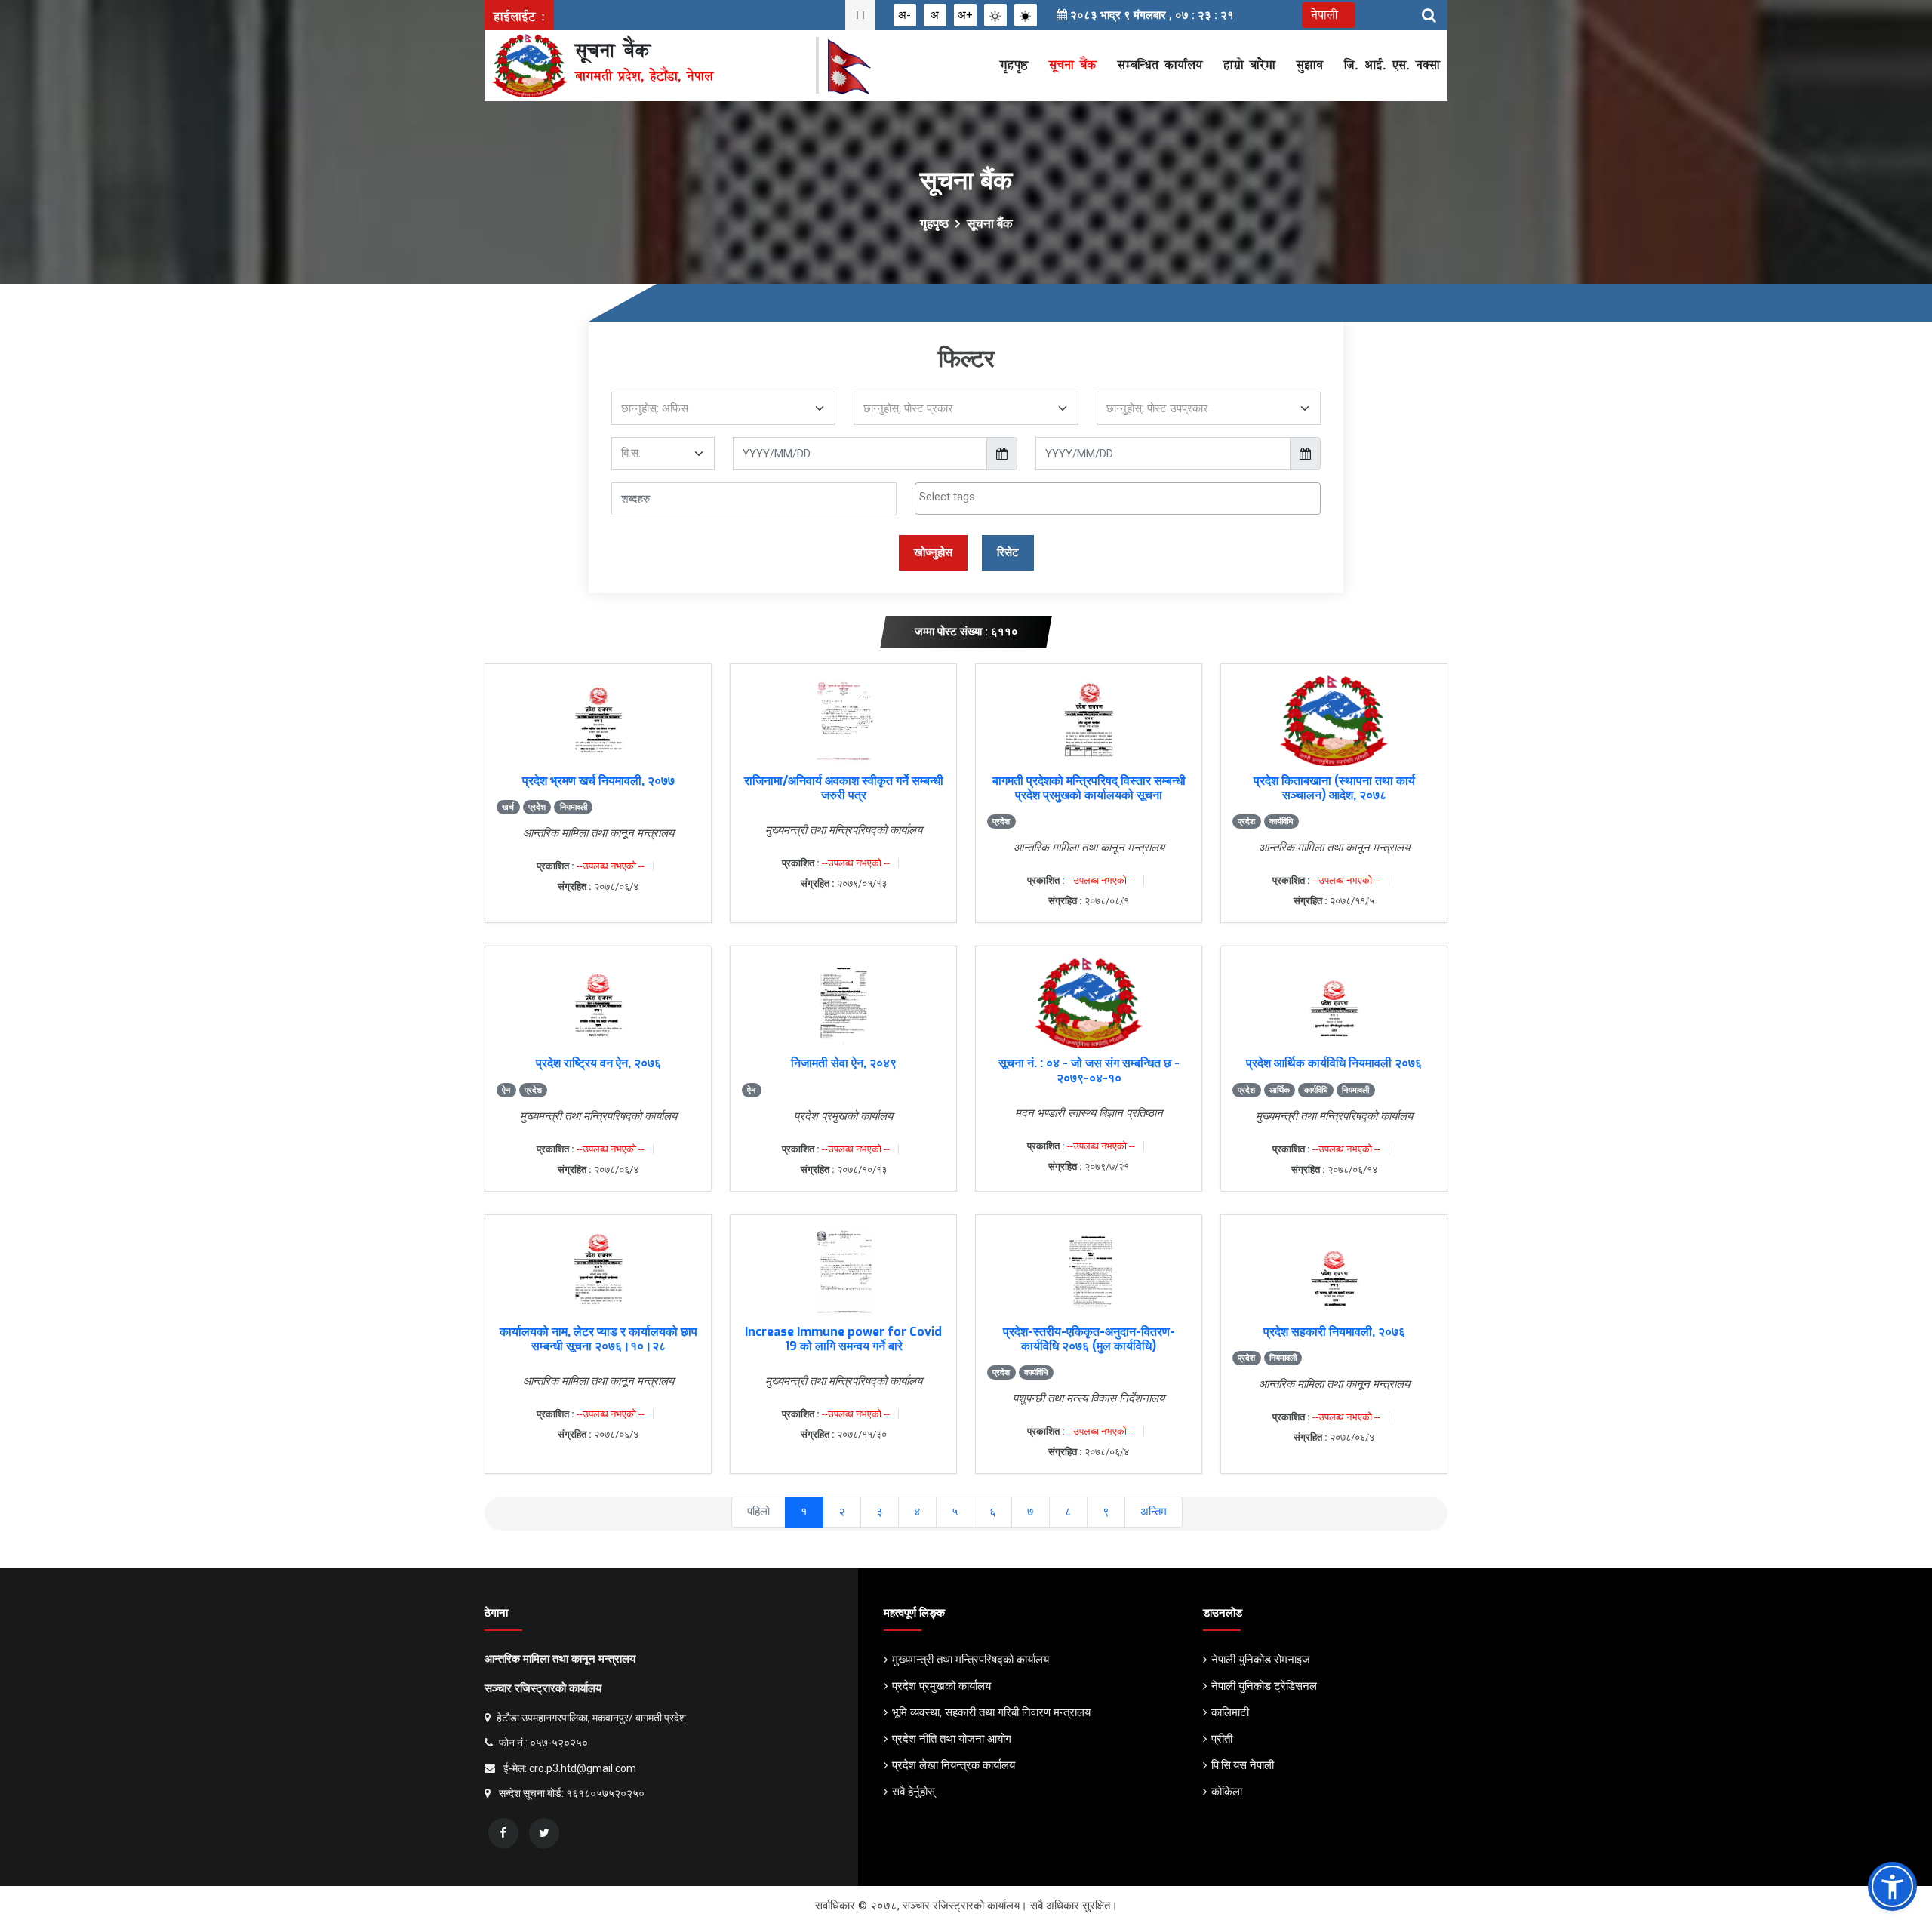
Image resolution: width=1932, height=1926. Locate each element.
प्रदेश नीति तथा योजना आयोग (952, 1739)
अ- (904, 15)
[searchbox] (1118, 497)
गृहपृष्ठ (1014, 65)
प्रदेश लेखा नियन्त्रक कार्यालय (954, 1765)
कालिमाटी (1230, 1712)
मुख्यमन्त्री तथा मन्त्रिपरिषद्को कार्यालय (971, 1660)
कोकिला (1227, 1792)
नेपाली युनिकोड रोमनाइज (1261, 1660)
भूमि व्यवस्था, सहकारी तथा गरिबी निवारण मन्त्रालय (991, 1712)
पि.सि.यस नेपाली (1243, 1765)
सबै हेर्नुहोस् (914, 1792)
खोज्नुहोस (933, 552)
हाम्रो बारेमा (1249, 65)
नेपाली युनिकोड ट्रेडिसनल (1264, 1686)
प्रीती (1222, 1739)
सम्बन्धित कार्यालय (1160, 65)
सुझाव (1310, 65)
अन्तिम (1154, 1512)
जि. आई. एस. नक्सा (1392, 65)
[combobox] (1118, 498)
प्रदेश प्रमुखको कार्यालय (941, 1686)
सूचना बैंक (1073, 65)
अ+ (965, 15)
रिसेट (1008, 552)
